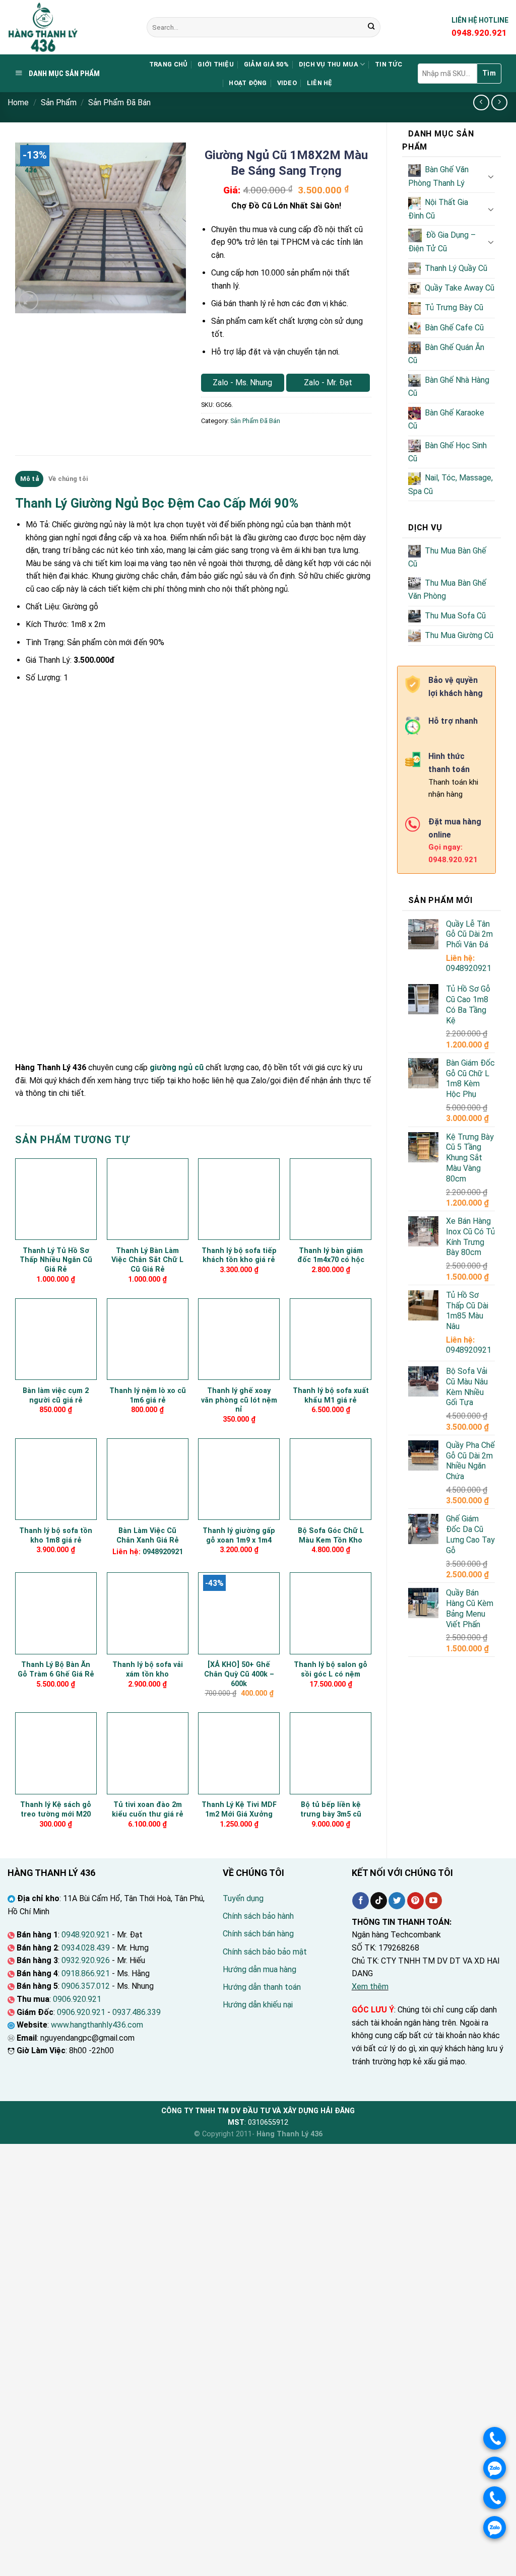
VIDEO (287, 83)
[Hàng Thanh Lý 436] (70, 27)
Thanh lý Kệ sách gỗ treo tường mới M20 (56, 1809)
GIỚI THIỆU (216, 64)
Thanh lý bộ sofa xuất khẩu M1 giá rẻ (331, 1396)
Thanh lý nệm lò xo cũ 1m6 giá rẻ (148, 1396)
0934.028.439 (86, 1948)
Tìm (489, 73)
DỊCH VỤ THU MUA (329, 64)
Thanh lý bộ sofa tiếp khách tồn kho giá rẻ (239, 1256)
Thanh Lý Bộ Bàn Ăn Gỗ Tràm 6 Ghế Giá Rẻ (56, 1669)
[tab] (29, 479)
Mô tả (29, 479)
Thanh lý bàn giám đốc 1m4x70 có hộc (331, 1256)
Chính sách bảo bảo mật (265, 1952)
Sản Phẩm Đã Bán (119, 102)
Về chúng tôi (68, 479)
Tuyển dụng (243, 1898)
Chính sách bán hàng (258, 1934)
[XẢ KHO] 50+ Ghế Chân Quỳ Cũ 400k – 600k (239, 1674)
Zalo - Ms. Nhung (242, 382)
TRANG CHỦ (168, 64)
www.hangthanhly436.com (97, 2025)
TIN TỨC (389, 64)
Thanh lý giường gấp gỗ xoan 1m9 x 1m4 (239, 1536)
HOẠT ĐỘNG (248, 83)
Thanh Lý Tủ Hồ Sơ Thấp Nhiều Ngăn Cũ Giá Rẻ (56, 1260)
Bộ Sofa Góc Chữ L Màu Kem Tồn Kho (331, 1536)
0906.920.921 (77, 1999)
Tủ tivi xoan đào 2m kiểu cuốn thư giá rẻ (148, 1809)
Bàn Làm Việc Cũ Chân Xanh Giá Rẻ (148, 1536)
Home (18, 102)
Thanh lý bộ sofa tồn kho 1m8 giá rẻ (56, 1536)
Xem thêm (370, 1987)
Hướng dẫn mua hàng (260, 1969)
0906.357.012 (86, 1986)
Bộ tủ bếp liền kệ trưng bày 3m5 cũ (331, 1809)
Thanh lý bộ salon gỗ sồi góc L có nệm (331, 1669)
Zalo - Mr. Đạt (328, 382)
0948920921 (469, 968)
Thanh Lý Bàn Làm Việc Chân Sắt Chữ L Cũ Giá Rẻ (147, 1260)
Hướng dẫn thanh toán (262, 1987)
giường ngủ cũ (177, 1067)
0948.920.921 (86, 1935)
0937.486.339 (137, 2012)
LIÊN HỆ (320, 83)
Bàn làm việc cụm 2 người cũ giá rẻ (56, 1396)
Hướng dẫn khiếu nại (258, 2005)
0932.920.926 (86, 1960)
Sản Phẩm (59, 102)
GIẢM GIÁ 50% (266, 64)
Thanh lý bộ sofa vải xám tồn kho (148, 1669)
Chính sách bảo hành (258, 1916)
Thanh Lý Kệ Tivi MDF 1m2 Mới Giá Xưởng (239, 1809)
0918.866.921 (86, 1973)
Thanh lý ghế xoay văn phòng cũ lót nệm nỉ (239, 1400)
